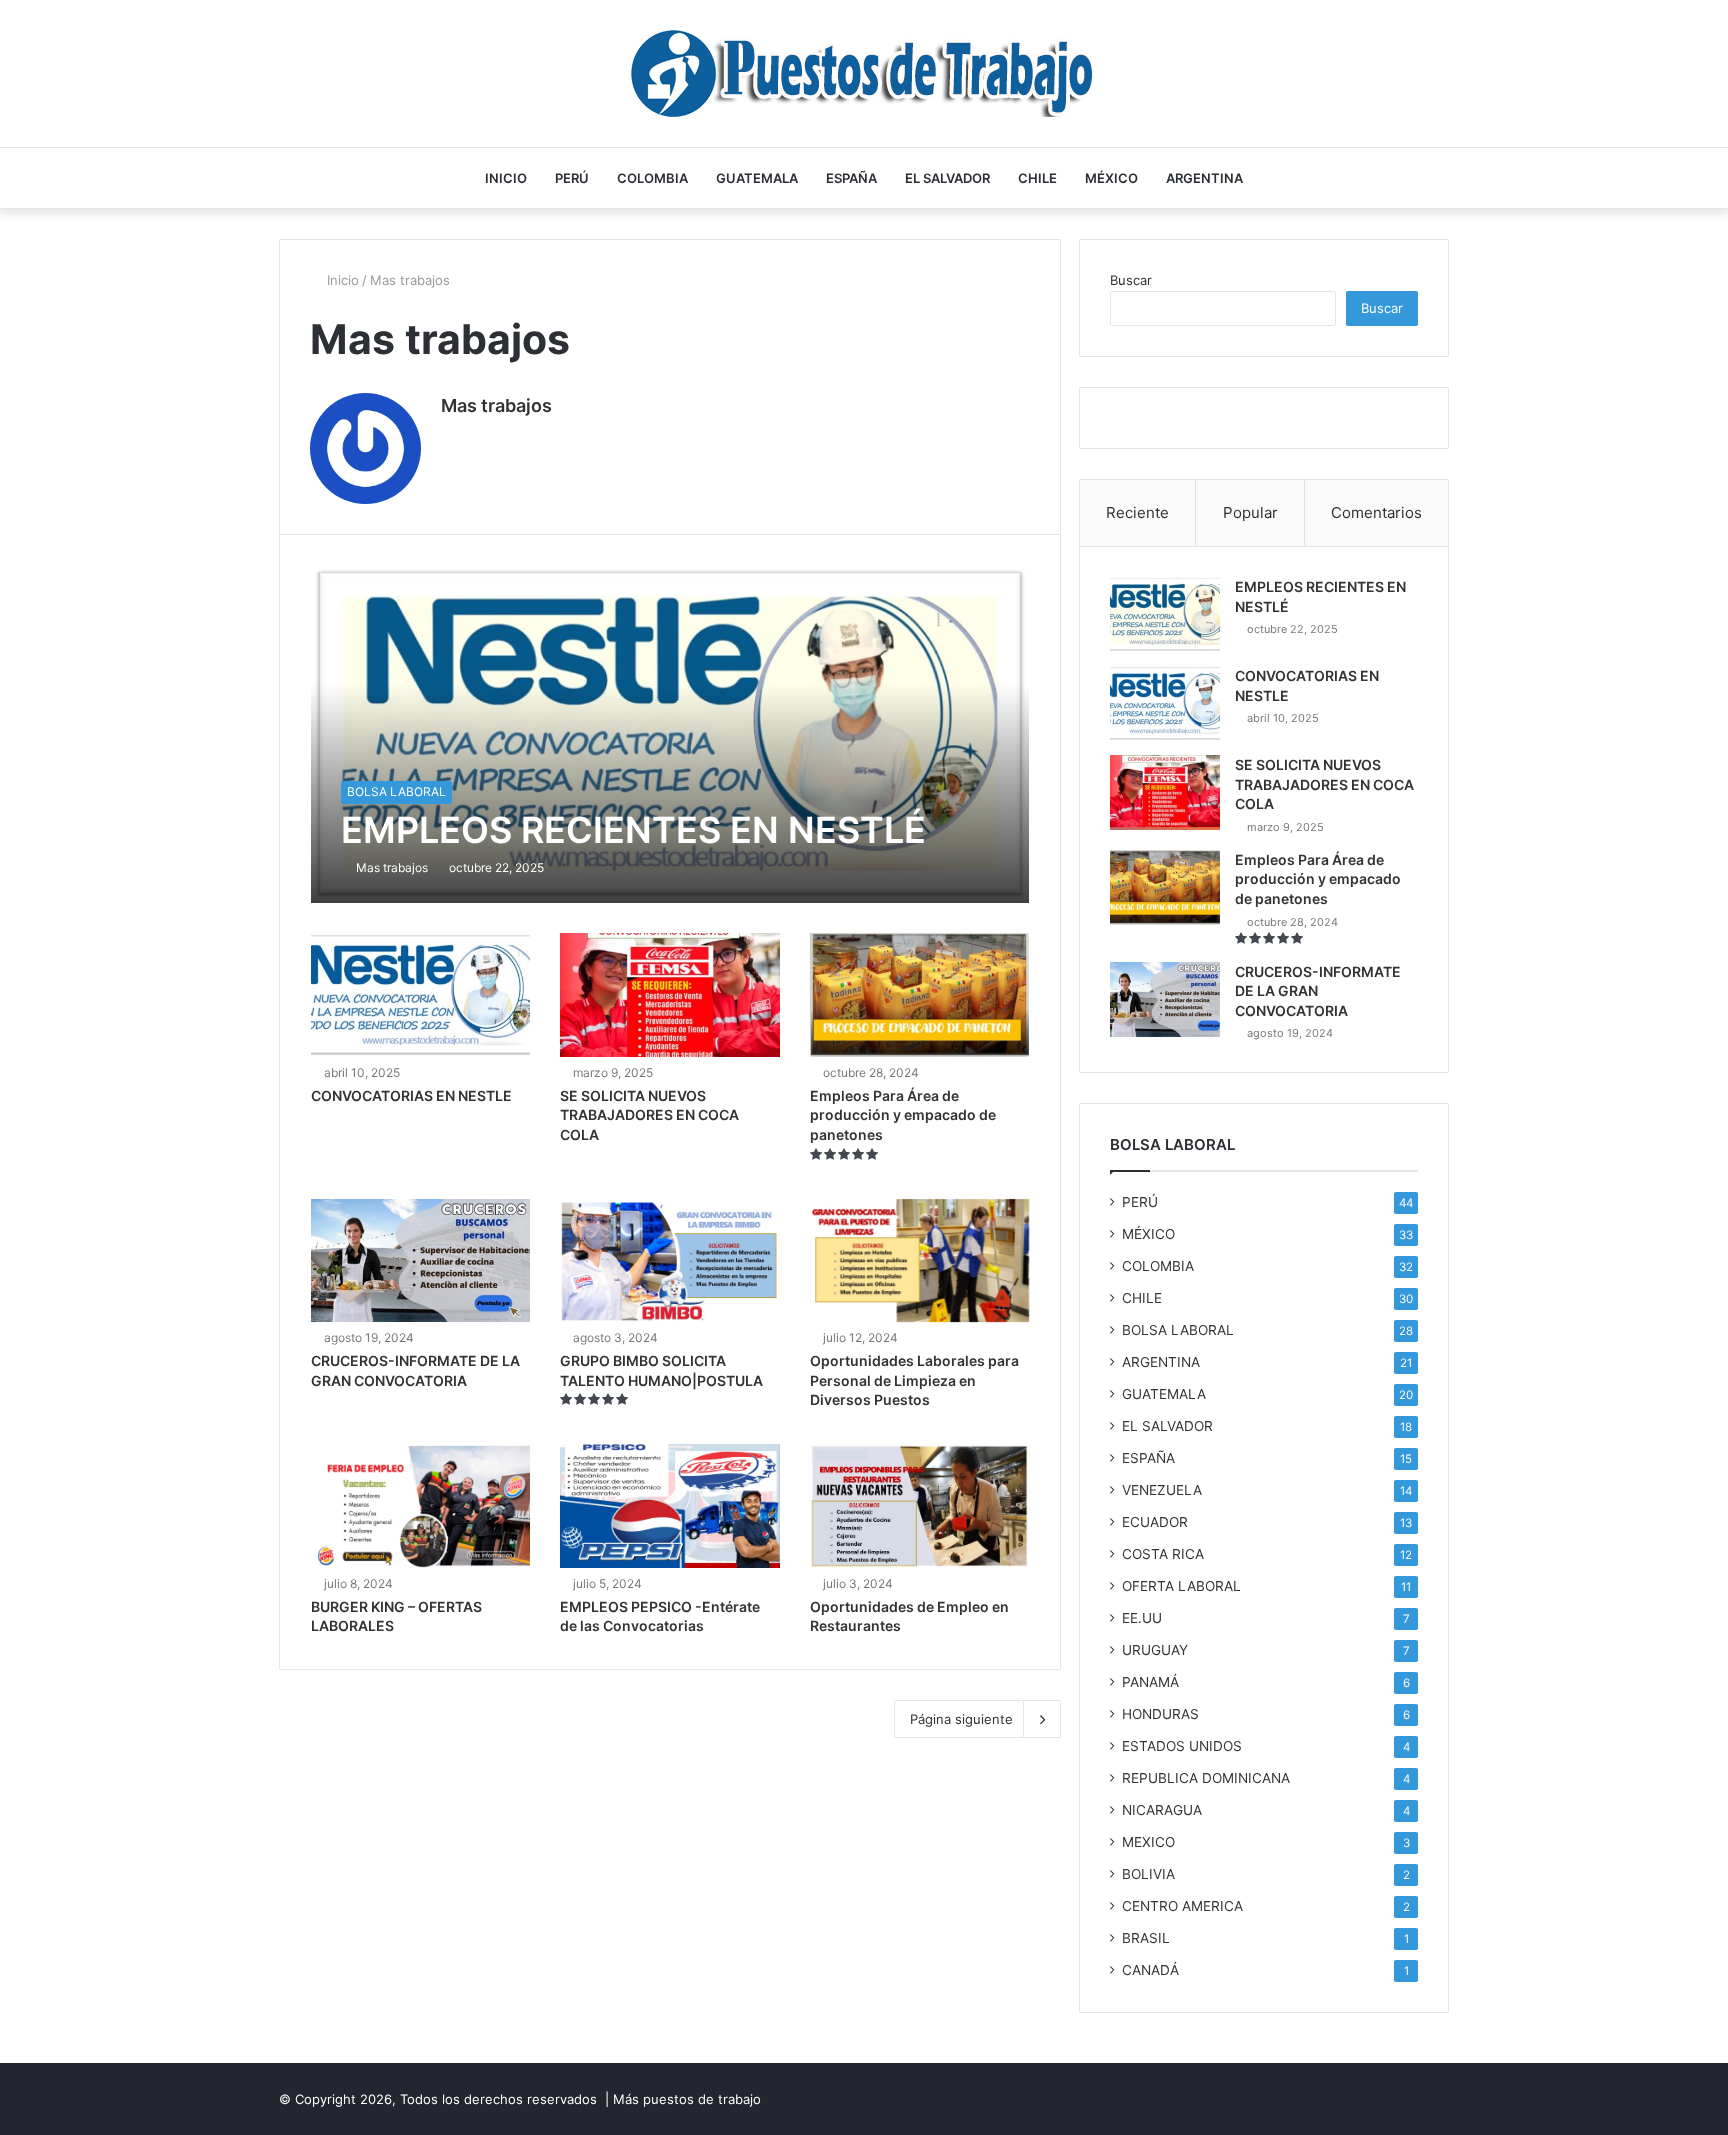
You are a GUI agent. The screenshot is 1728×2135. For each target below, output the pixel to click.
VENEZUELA (1162, 1490)
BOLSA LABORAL (1178, 1330)
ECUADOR (1155, 1522)
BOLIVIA (1148, 1874)
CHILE (1037, 178)
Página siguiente (961, 1719)
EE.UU (1142, 1618)
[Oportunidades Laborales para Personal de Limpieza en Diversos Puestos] (920, 1261)
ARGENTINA (1204, 178)
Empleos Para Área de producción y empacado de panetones (903, 1115)
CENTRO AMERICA (1182, 1906)
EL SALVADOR (947, 178)
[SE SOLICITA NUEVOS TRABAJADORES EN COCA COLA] (670, 995)
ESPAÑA (851, 178)
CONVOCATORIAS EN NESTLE (411, 1095)
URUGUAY (1155, 1650)
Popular (1250, 512)
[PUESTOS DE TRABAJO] (864, 73)
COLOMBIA (652, 178)
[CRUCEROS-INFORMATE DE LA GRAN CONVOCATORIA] (421, 1261)
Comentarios (1376, 512)
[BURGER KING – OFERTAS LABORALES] (421, 1506)
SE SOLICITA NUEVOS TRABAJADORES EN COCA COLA (649, 1115)
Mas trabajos (496, 405)
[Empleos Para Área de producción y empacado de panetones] (920, 995)
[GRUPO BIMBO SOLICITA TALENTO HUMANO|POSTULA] (670, 1261)
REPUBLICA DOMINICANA (1206, 1778)
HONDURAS (1160, 1714)
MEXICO (1148, 1842)
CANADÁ (1150, 1970)
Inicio (341, 280)
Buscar (1131, 280)
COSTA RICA (1163, 1554)
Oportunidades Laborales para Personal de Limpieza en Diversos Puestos (914, 1380)
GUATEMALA (757, 178)
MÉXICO (1111, 178)
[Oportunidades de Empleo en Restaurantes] (920, 1506)
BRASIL (1146, 1938)
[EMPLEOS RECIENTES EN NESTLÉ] (670, 733)
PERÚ (572, 178)
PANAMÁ (1150, 1682)
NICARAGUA (1162, 1810)
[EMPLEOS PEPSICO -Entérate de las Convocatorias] (670, 1506)
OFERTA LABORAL (1181, 1586)
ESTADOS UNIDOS (1182, 1746)
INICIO (506, 178)
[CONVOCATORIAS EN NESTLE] (421, 995)
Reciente (1137, 512)
